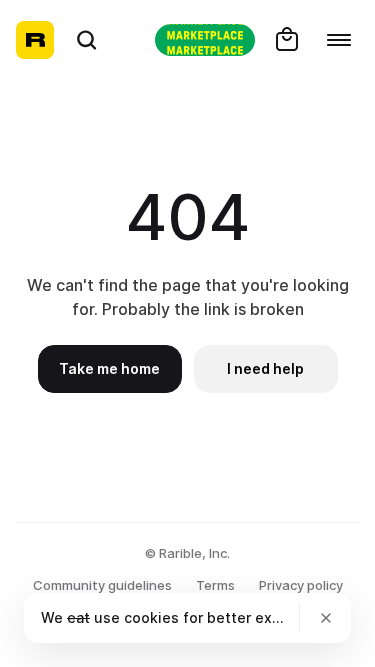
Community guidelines (102, 585)
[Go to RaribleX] (205, 40)
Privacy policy (301, 585)
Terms (215, 585)
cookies (151, 617)
